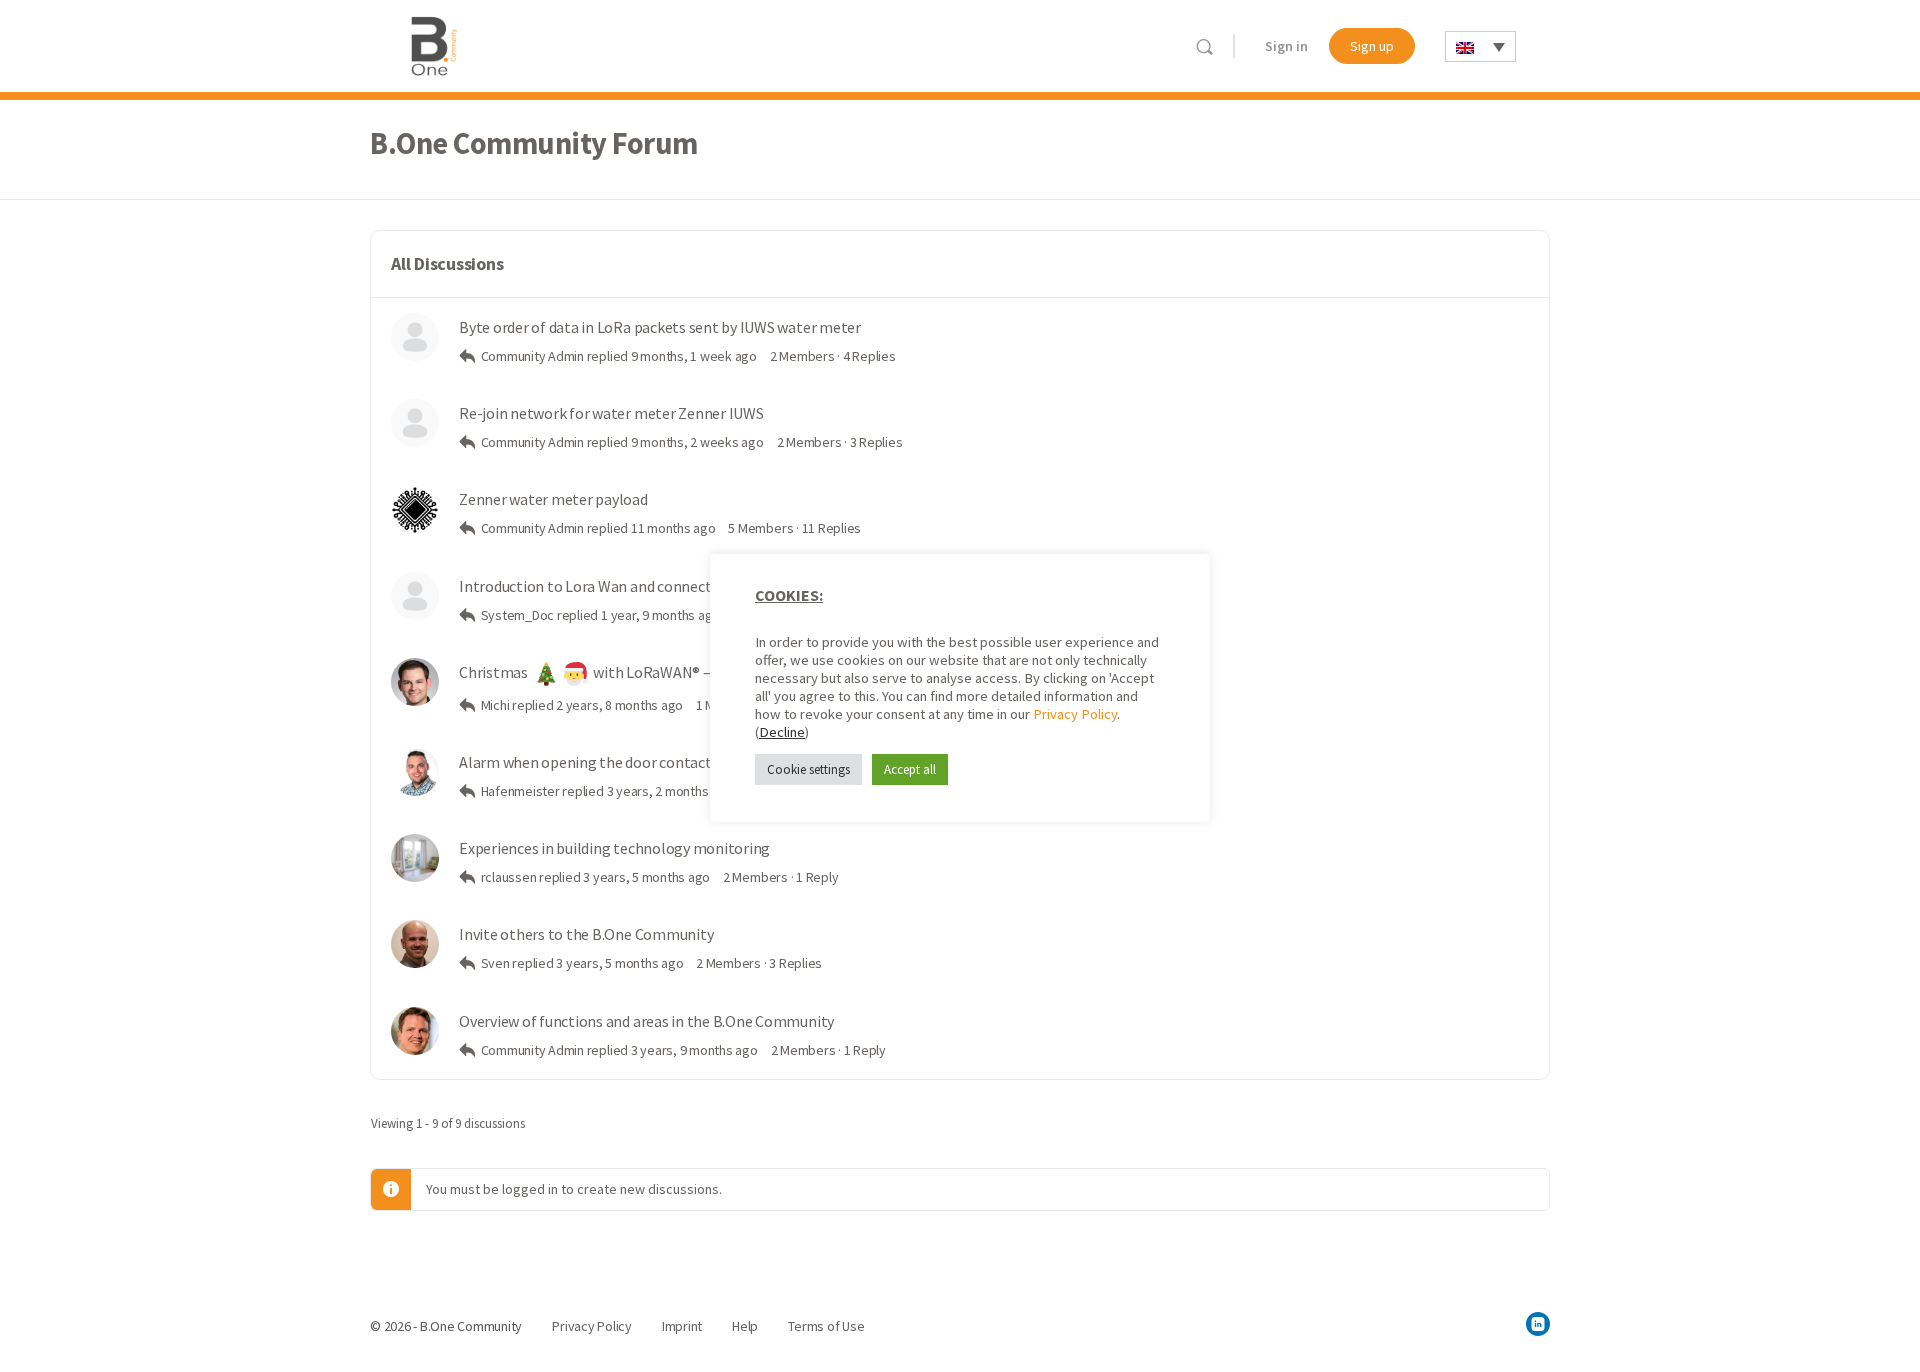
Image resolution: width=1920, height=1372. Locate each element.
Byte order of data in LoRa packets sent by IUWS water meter (660, 327)
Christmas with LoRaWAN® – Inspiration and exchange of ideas (697, 672)
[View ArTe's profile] (415, 1031)
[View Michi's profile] (415, 682)
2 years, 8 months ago (619, 705)
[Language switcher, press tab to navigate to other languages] (1480, 46)
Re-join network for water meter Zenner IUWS (611, 413)
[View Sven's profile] (415, 944)
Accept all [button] (910, 769)
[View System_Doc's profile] (415, 596)
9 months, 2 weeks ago (697, 442)
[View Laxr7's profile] (415, 509)
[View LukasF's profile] (415, 772)
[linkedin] (1538, 1324)
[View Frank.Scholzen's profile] (415, 858)
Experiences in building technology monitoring (614, 848)
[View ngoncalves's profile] (415, 337)
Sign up (1372, 46)
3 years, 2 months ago (670, 791)
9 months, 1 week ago (694, 356)
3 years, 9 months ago (694, 1050)
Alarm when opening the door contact (585, 762)
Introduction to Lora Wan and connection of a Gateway (640, 586)
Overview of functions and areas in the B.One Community (646, 1021)
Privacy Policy (1075, 714)
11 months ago (673, 528)
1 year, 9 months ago (660, 615)
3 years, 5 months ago (646, 877)
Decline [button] (782, 732)
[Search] (1204, 46)
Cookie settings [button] (808, 769)
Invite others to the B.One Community (586, 934)
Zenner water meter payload (553, 499)
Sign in (1286, 46)
